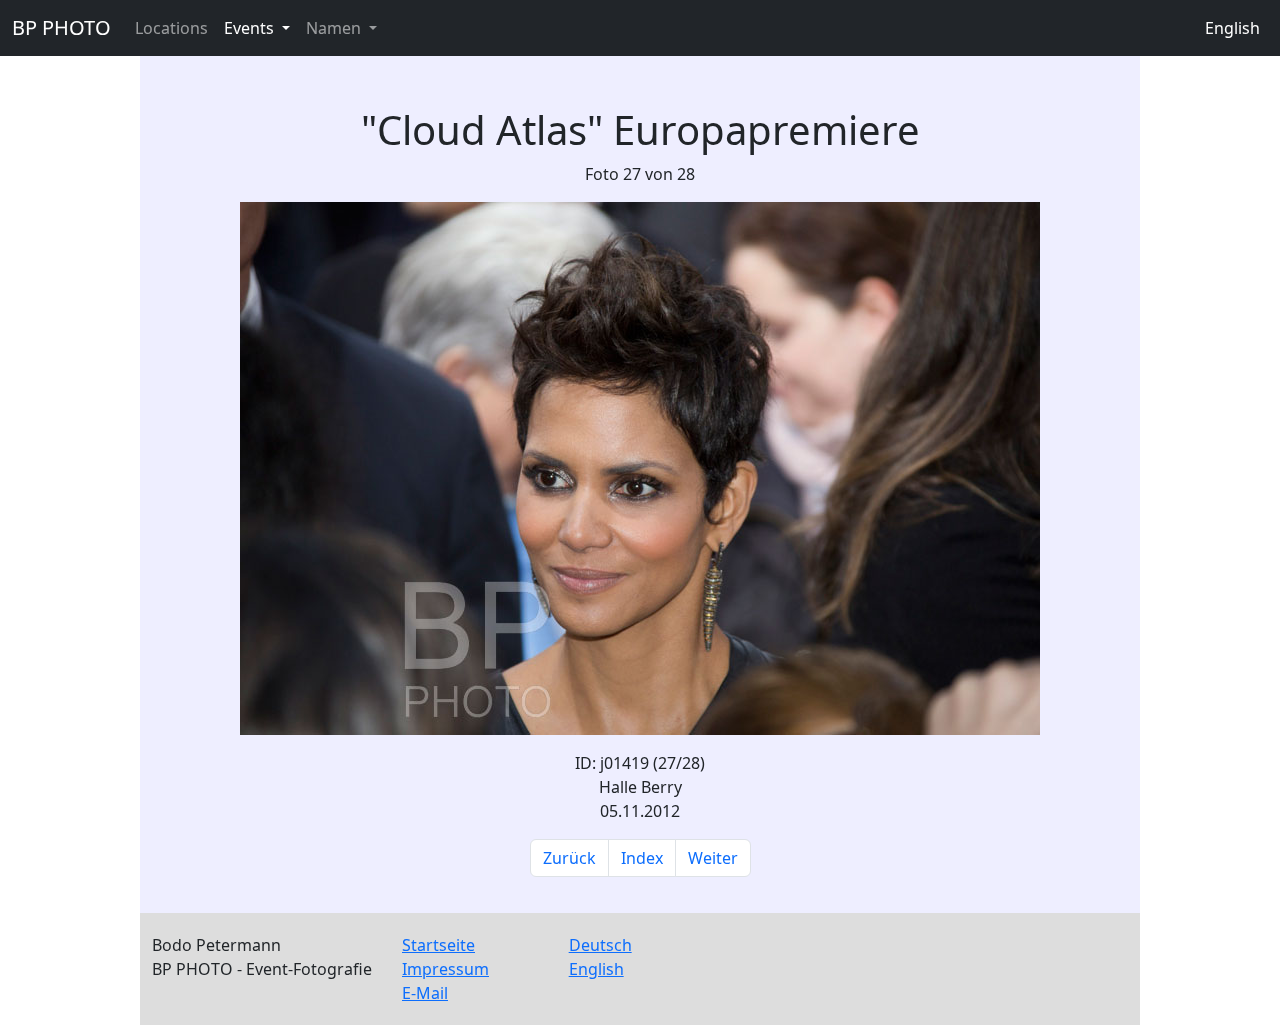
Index (642, 858)
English (1232, 28)
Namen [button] (335, 28)
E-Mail (425, 993)
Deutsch (600, 945)
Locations (171, 28)
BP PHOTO (61, 27)
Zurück (569, 858)
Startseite (438, 945)
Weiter (713, 858)
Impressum (445, 969)
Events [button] (251, 28)
